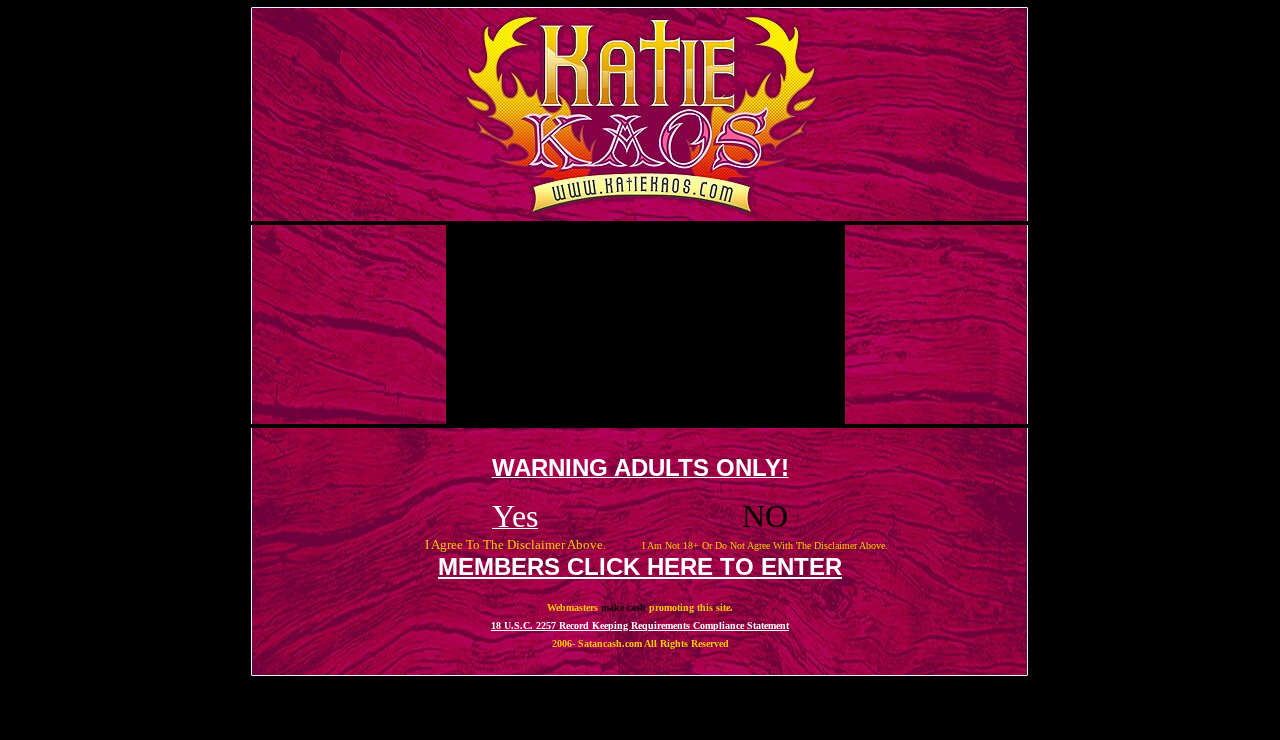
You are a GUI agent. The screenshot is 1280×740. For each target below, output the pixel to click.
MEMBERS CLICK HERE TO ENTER (640, 566)
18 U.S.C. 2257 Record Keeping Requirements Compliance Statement (640, 625)
